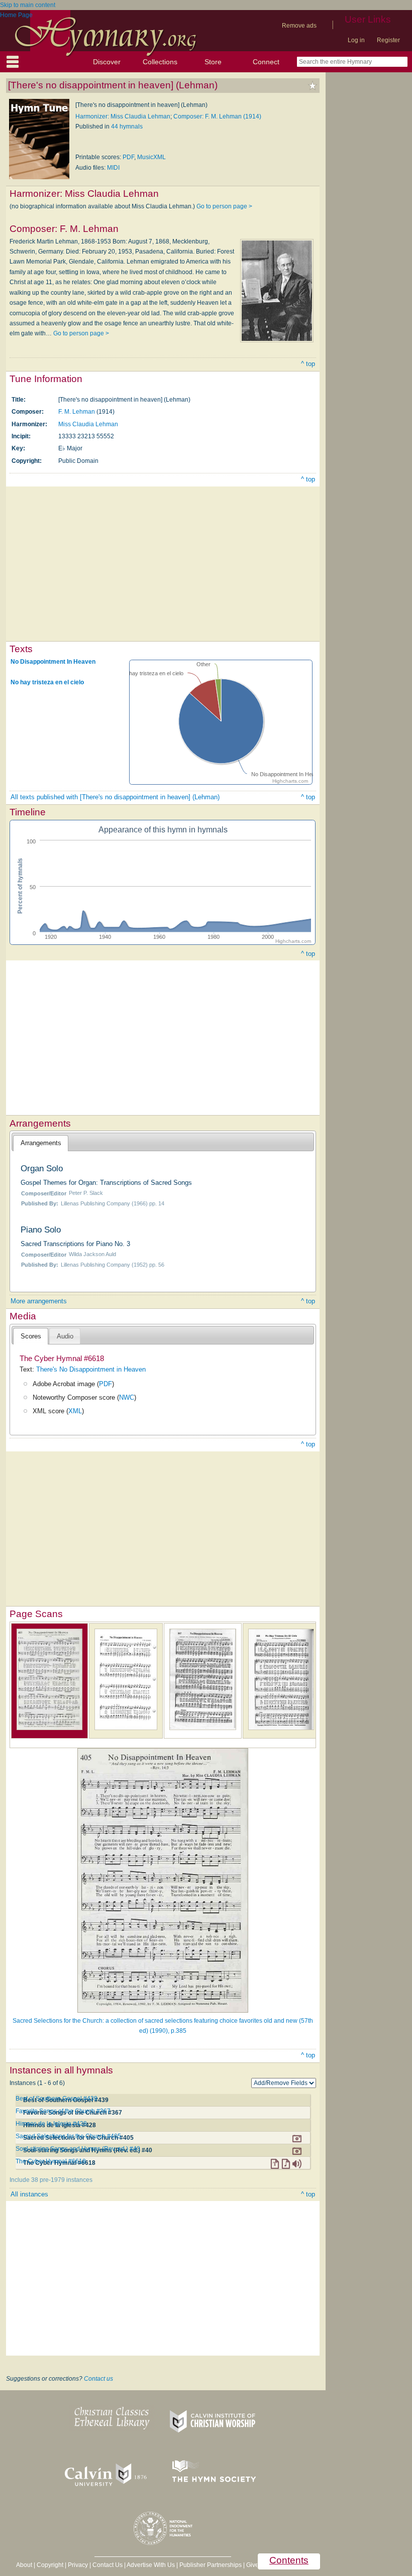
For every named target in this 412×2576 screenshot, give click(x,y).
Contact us (98, 2379)
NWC (127, 1397)
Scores (31, 1336)
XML (75, 1411)
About (24, 2565)
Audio (65, 1336)
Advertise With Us (151, 2565)
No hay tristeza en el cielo (47, 682)
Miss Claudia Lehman (88, 424)
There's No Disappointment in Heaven (91, 1369)
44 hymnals (127, 127)
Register (388, 40)
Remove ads (299, 26)
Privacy (78, 2565)
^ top (308, 364)
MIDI (113, 168)
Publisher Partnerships (211, 2565)
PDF (128, 157)
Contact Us (108, 2565)
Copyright (50, 2565)
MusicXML (151, 157)
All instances (29, 2194)
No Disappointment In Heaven (53, 662)
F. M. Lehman (77, 412)
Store (213, 62)
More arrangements (39, 1301)
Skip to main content (28, 5)
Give (252, 2565)
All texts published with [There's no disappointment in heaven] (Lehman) (115, 797)
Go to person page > (224, 206)
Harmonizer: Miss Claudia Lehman (123, 116)
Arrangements (41, 1143)
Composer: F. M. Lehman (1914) (217, 116)
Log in (356, 40)
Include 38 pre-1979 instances (51, 2180)
